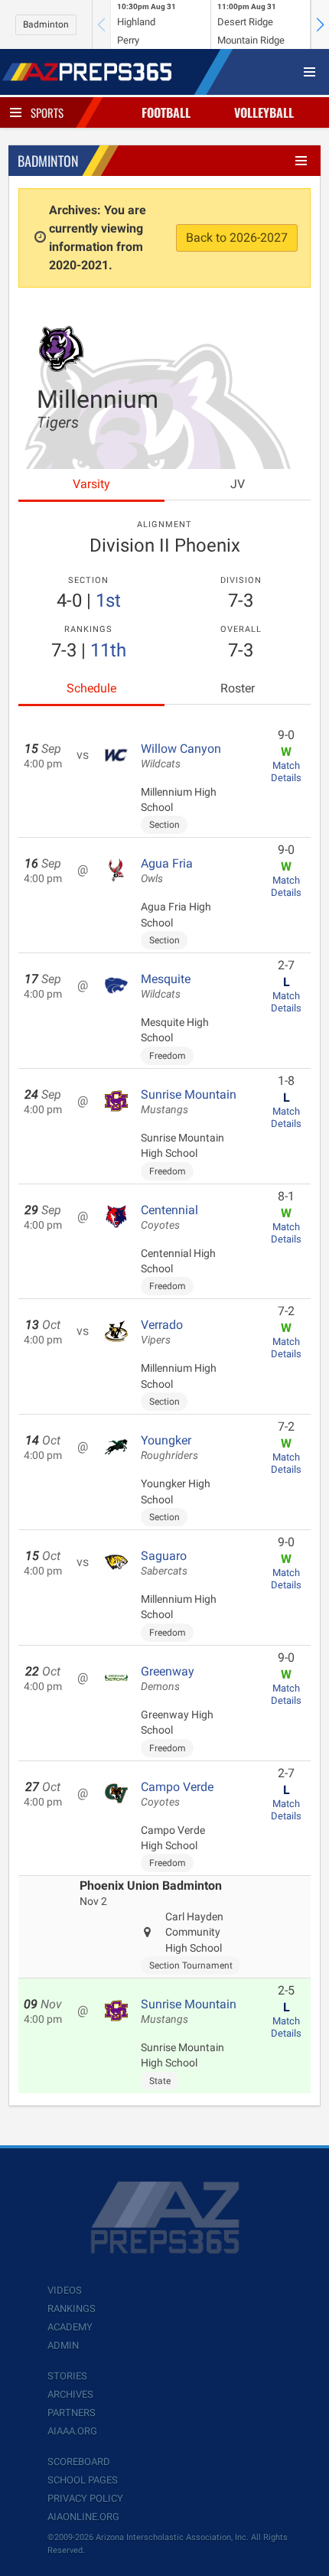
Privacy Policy (85, 2498)
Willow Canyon (181, 756)
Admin (63, 2345)
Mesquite (166, 986)
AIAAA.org (72, 2431)
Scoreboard (79, 2462)
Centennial (169, 1217)
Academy (70, 2327)
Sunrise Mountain (189, 1102)
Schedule (91, 688)
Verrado (162, 1332)
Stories (67, 2376)
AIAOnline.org (83, 2517)
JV (238, 484)
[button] (320, 24)
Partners (72, 2413)
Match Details (286, 772)
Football (166, 112)
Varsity (91, 484)
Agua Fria (167, 871)
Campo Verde (177, 1794)
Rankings (72, 2309)
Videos (65, 2290)
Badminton (46, 24)
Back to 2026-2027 (237, 238)
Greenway (168, 1679)
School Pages (83, 2480)
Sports (47, 112)
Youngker (169, 1448)
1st (108, 601)
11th (108, 650)
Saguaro (164, 1563)
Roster (238, 688)
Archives (70, 2394)
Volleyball (264, 112)
